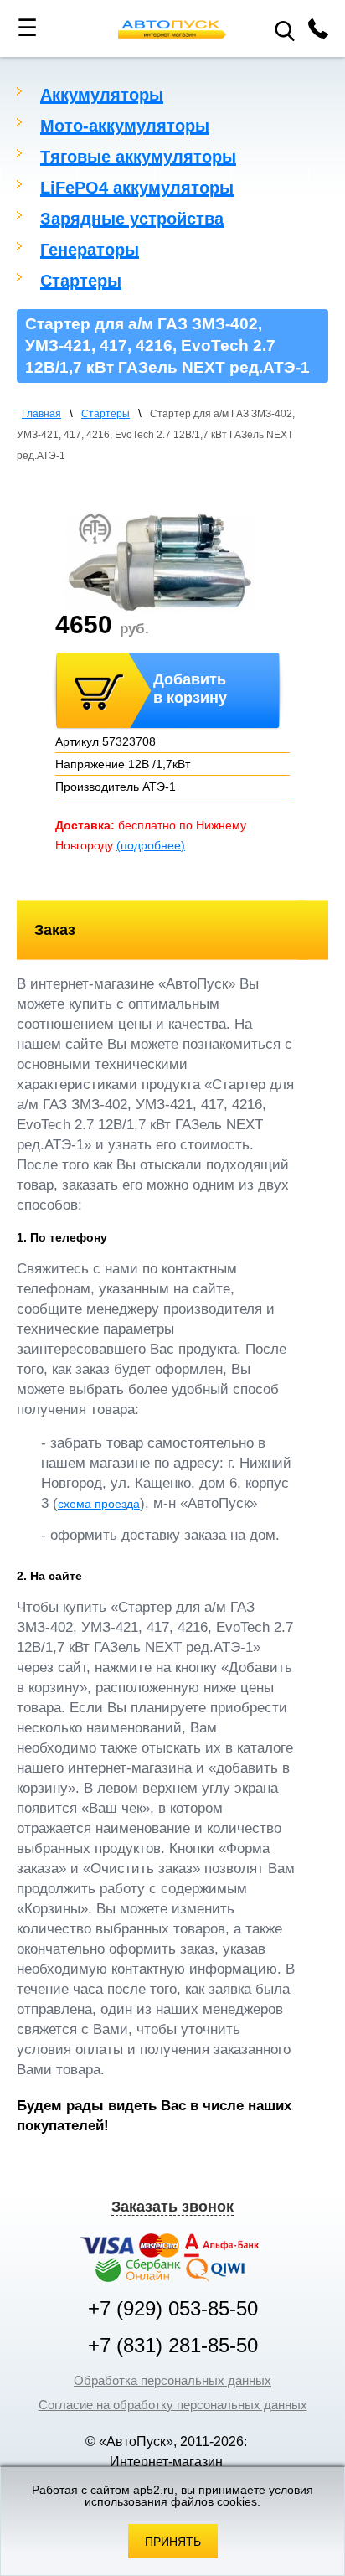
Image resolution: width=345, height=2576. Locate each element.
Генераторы (90, 250)
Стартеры (81, 281)
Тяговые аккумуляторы (138, 157)
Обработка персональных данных (172, 2380)
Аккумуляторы (102, 95)
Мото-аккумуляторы (125, 126)
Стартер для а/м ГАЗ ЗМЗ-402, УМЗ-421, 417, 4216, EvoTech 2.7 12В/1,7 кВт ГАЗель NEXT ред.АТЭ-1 (156, 435)
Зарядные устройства (132, 219)
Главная (41, 414)
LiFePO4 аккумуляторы (137, 188)
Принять (173, 2542)
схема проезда (99, 1504)
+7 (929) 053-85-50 (173, 2309)
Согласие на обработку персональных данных (173, 2405)
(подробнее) (151, 845)
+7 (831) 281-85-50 (173, 2346)
